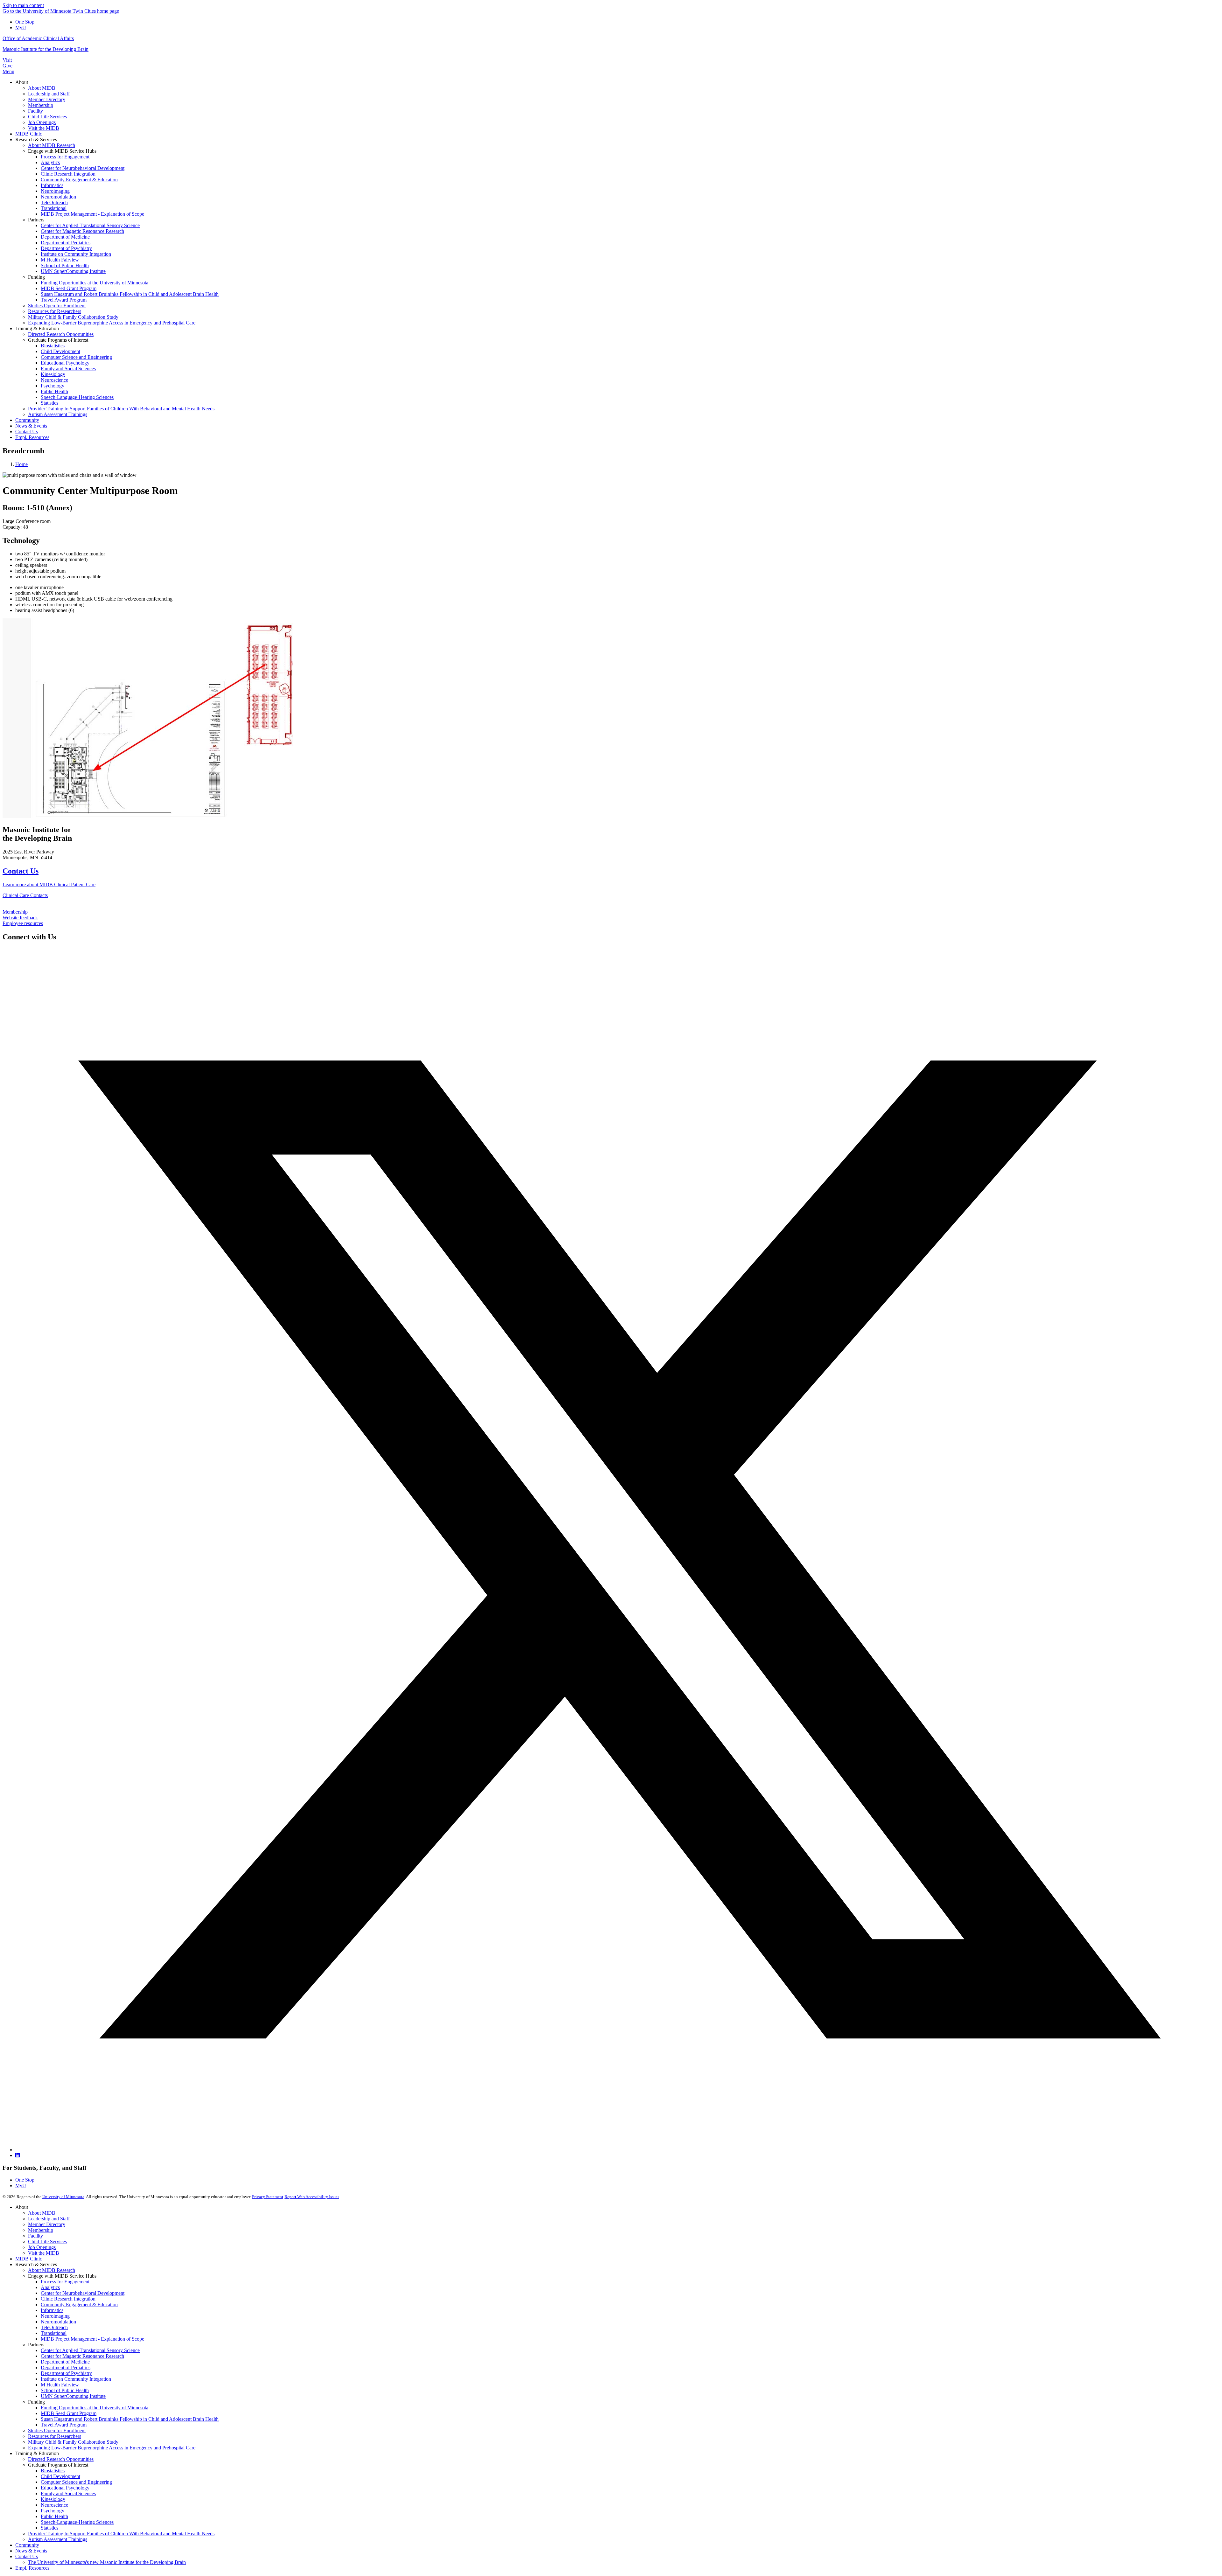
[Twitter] (617, 2150)
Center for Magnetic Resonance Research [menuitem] (82, 231)
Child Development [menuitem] (60, 351)
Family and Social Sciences (68, 2493)
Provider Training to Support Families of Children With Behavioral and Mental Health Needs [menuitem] (121, 409)
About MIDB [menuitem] (42, 88)
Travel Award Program (64, 2425)
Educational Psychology (65, 2488)
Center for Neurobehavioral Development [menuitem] (83, 168)
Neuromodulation (58, 2322)
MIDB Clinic (29, 2259)
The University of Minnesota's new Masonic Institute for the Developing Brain (107, 2562)
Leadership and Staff (49, 2219)
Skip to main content (23, 5)
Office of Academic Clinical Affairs (38, 38)
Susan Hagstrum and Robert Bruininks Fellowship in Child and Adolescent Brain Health (130, 2419)
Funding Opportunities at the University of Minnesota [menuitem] (95, 283)
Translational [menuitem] (54, 208)
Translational (54, 2333)
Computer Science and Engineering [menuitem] (76, 357)
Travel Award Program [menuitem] (64, 300)
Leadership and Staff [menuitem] (49, 94)
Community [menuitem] (27, 420)
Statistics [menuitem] (49, 403)
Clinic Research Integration (68, 2299)
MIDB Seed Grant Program (69, 2413)
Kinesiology (53, 2499)
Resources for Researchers (55, 2436)
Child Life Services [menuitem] (47, 117)
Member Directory (47, 2224)
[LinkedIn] (18, 2155)
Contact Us (21, 871)
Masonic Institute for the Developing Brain (46, 49)
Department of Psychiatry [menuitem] (66, 248)
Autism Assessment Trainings (58, 2539)
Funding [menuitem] (36, 277)
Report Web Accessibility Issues (312, 2197)
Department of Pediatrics (66, 2367)
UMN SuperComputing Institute (73, 2396)
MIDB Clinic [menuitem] (29, 134)
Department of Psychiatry (66, 2373)
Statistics (49, 2528)
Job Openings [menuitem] (42, 122)
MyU (21, 28)
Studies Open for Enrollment (57, 2430)
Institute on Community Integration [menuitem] (76, 254)
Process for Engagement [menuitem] (65, 157)
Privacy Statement (268, 2197)
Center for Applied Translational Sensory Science (90, 2350)
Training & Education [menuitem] (37, 328)
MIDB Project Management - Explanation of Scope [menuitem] (92, 214)
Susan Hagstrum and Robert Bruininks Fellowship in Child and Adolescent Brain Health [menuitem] (130, 294)
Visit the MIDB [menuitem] (44, 128)
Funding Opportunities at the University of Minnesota (95, 2408)
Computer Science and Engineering (76, 2482)
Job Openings (42, 2247)
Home (21, 464)
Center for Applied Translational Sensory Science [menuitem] (90, 225)
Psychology (53, 2511)
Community (27, 2545)
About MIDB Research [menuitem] (52, 145)
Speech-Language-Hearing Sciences (77, 2522)
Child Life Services (47, 2242)
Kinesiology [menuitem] (53, 374)
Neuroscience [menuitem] (54, 380)
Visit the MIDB (44, 2253)
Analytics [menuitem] (50, 162)
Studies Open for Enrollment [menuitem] (57, 306)
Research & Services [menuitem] (36, 139)
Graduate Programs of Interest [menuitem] (58, 340)
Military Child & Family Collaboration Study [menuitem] (73, 317)
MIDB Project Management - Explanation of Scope (92, 2339)
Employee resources (23, 923)
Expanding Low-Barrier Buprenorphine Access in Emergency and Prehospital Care (112, 2448)
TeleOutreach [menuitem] (54, 202)
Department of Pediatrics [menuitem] (66, 243)
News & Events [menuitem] (31, 426)
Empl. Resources (32, 2568)
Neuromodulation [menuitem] (58, 197)
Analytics (50, 2287)
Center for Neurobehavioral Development (83, 2293)
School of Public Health (65, 2390)
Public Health (54, 2516)
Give (7, 66)
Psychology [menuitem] (53, 386)
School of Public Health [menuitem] (65, 265)
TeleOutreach (54, 2327)
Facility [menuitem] (35, 111)
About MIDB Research (52, 2270)
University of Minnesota (63, 2197)
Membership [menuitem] (41, 105)
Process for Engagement (65, 2282)
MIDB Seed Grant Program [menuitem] (69, 288)
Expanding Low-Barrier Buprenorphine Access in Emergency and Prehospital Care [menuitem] (112, 323)
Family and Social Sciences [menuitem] (68, 369)
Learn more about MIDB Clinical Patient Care (49, 884)
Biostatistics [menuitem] (53, 346)
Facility (35, 2236)
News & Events (31, 2551)
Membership (15, 912)
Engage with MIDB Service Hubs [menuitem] (62, 151)
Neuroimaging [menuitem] (55, 191)
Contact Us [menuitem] (27, 432)
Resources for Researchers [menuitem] (55, 311)
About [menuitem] (22, 82)
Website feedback (20, 918)
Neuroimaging (55, 2316)
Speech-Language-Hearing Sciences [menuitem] (77, 397)
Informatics (52, 2310)
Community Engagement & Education (79, 2304)
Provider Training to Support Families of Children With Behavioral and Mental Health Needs (121, 2534)
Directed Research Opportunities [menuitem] (61, 334)
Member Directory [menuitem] (47, 99)
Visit (7, 60)
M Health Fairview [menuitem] (60, 260)
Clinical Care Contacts (25, 895)
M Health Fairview (60, 2385)
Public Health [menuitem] (54, 391)
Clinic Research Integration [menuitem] (68, 174)
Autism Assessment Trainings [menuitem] (58, 414)
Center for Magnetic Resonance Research (82, 2356)
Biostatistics (53, 2471)
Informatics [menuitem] (52, 185)
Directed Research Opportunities (61, 2459)
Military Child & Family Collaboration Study (73, 2442)
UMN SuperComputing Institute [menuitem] (73, 271)
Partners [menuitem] (36, 220)
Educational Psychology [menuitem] (65, 363)
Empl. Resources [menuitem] (32, 437)
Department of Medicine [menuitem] (65, 237)
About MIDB (42, 2213)
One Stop (25, 22)
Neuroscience (54, 2505)
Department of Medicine (65, 2362)
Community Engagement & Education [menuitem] (79, 180)
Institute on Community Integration (76, 2379)
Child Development (60, 2476)
